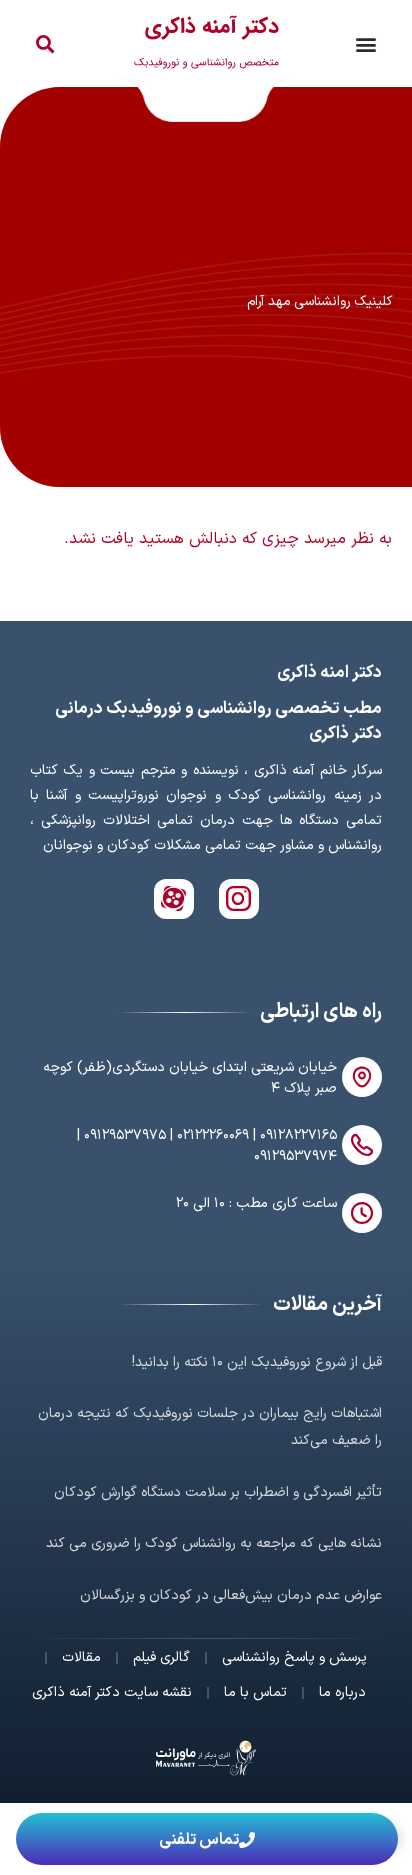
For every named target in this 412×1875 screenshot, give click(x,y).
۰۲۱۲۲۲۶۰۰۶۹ (213, 1135)
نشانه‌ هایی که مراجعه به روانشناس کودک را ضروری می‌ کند (214, 1543)
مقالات (81, 1658)
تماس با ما (255, 1693)
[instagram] (239, 899)
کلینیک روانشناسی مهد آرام (319, 301)
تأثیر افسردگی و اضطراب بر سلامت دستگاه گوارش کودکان (218, 1492)
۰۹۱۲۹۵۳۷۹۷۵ (125, 1135)
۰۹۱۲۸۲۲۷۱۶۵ (298, 1135)
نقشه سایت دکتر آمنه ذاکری (112, 1693)
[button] (365, 43)
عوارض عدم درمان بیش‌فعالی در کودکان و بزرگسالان (231, 1595)
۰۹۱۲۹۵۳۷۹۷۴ (295, 1156)
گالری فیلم (161, 1658)
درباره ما (342, 1693)
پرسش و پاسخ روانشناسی (294, 1658)
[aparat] (174, 899)
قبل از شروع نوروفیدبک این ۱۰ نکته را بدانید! (257, 1362)
